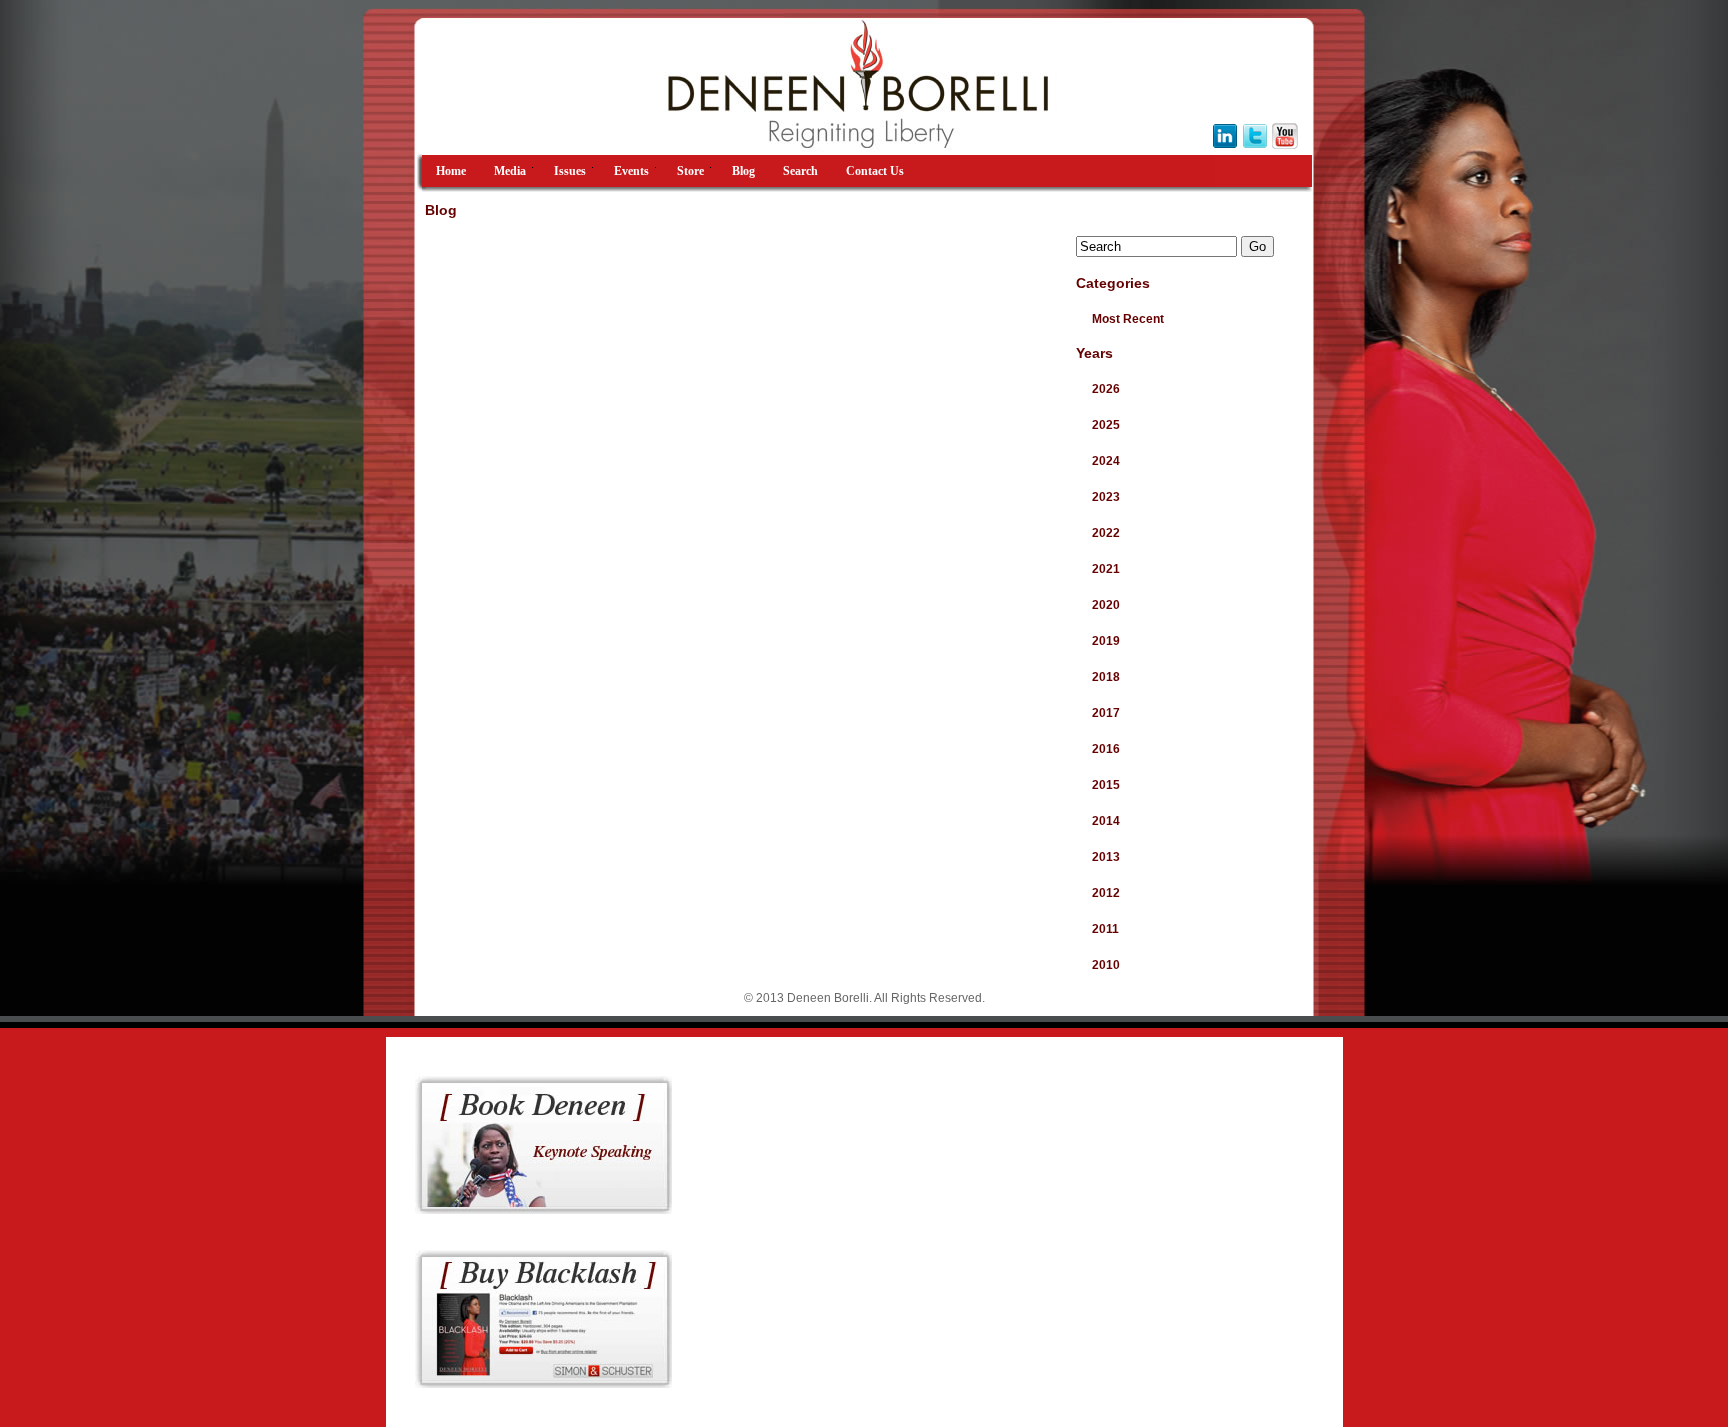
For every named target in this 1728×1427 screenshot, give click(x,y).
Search (800, 171)
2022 (1106, 533)
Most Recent (1128, 319)
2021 (1106, 569)
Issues (570, 171)
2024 (1106, 461)
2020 (1106, 605)
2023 (1106, 497)
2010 (1106, 965)
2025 (1106, 425)
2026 (1106, 389)
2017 (1106, 713)
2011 (1105, 929)
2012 (1106, 893)
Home (451, 171)
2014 (1106, 821)
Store (690, 171)
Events (631, 171)
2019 (1106, 641)
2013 (1106, 857)
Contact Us (875, 171)
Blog (743, 171)
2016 (1106, 749)
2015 (1106, 785)
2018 (1106, 677)
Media (510, 171)
